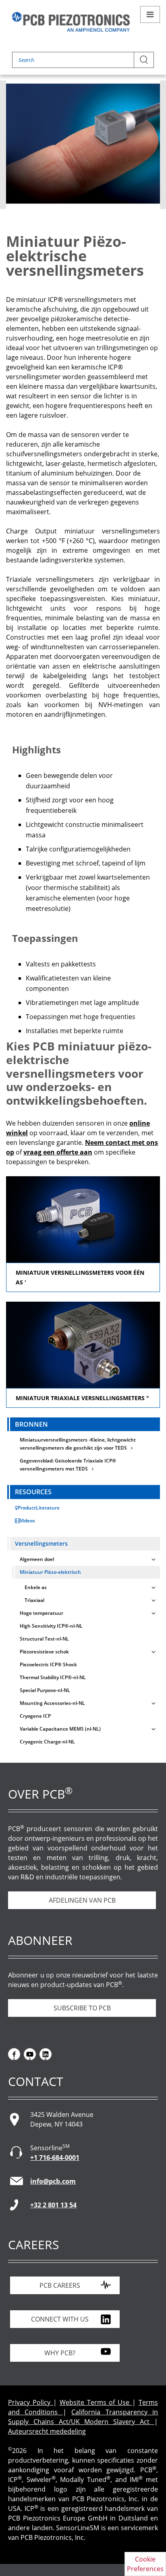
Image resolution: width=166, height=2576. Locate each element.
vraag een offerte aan (58, 1152)
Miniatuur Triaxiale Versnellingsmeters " (82, 1398)
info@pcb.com (53, 2181)
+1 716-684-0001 (55, 2158)
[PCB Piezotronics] (71, 22)
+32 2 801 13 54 (53, 2205)
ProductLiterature (39, 1508)
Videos (28, 1521)
